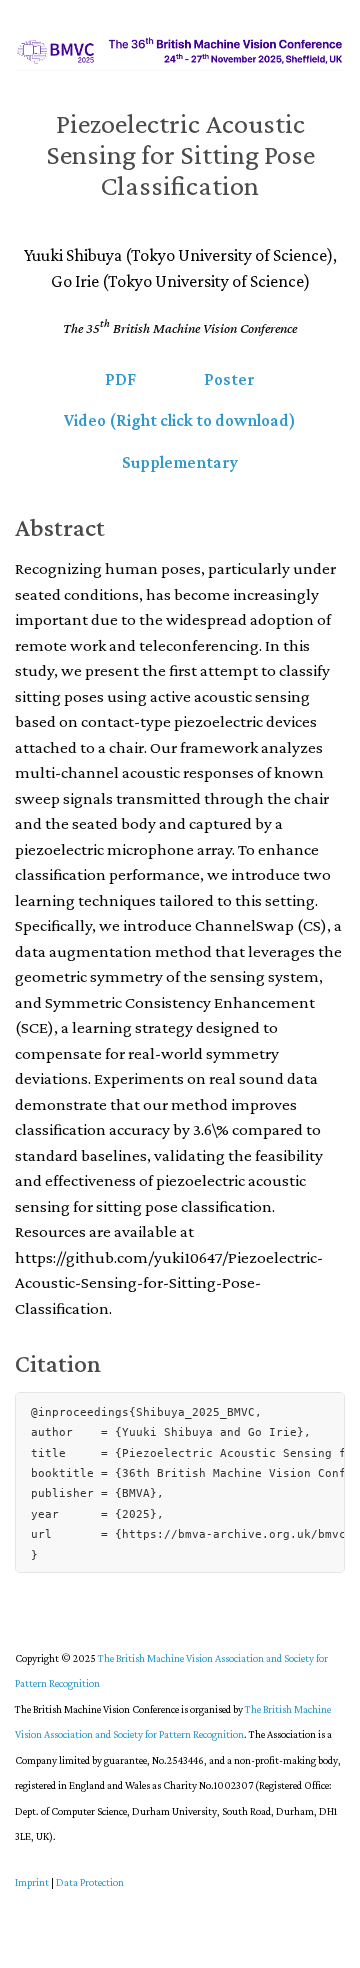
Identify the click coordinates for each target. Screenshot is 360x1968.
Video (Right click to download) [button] (180, 420)
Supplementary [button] (180, 462)
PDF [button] (120, 379)
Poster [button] (229, 379)
